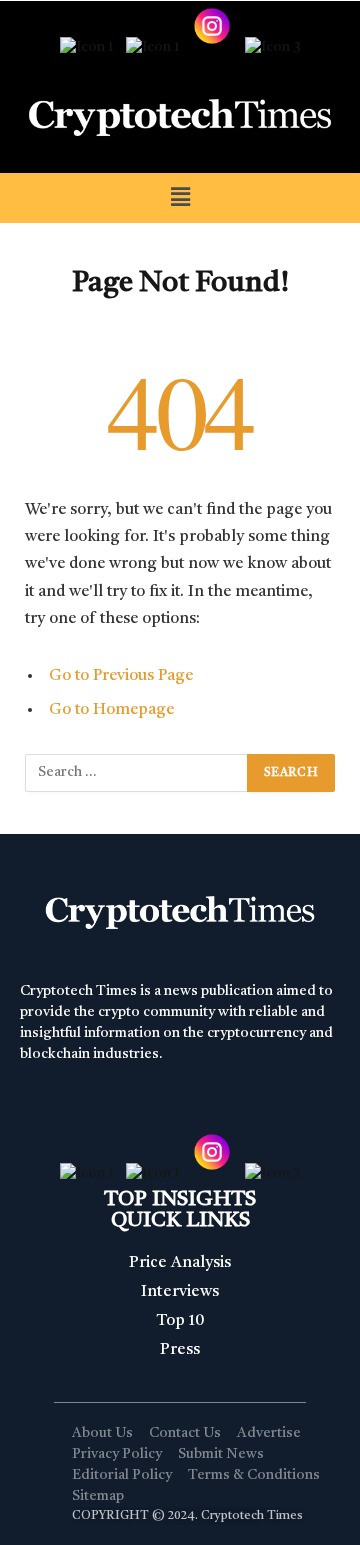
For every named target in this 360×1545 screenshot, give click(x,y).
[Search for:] (137, 773)
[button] (180, 197)
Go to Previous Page (121, 676)
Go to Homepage (111, 710)
